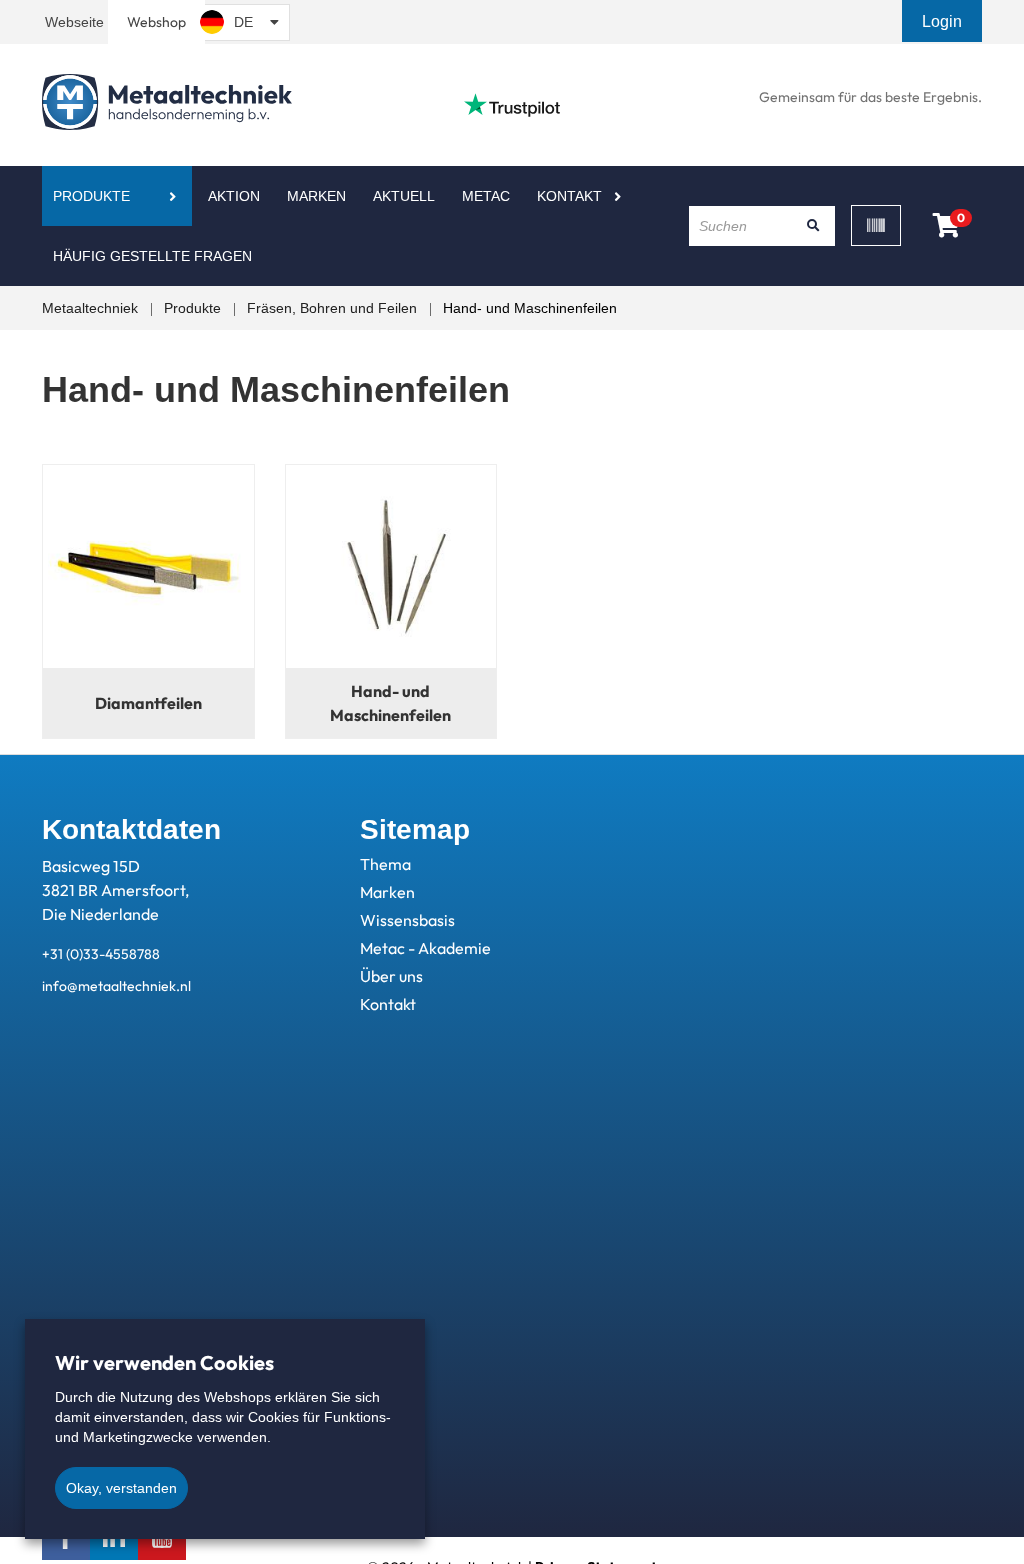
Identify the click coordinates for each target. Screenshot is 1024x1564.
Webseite (74, 22)
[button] (944, 21)
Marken (316, 196)
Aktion (234, 196)
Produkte (91, 196)
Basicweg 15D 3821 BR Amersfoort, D (115, 890)
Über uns (391, 976)
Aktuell (404, 196)
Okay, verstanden (121, 1488)
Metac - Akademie (425, 948)
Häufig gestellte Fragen (152, 256)
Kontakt (569, 196)
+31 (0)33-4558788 (101, 954)
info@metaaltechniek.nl (116, 986)
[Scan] (876, 225)
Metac (486, 196)
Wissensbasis (407, 920)
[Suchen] (813, 226)
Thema (385, 864)
